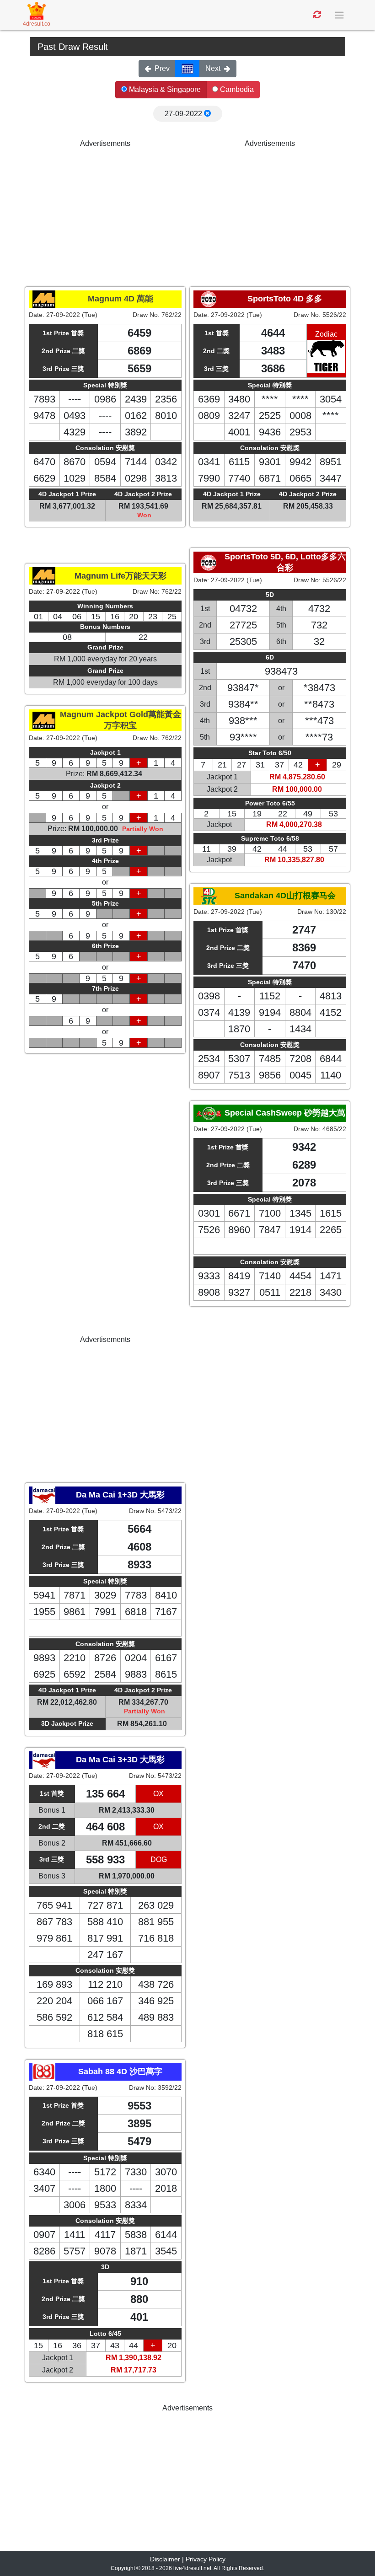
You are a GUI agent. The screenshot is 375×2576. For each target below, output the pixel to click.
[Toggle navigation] (340, 15)
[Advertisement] (105, 213)
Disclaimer (165, 2559)
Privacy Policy (206, 2559)
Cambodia (236, 89)
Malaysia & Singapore (164, 89)
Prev (162, 68)
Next (213, 68)
